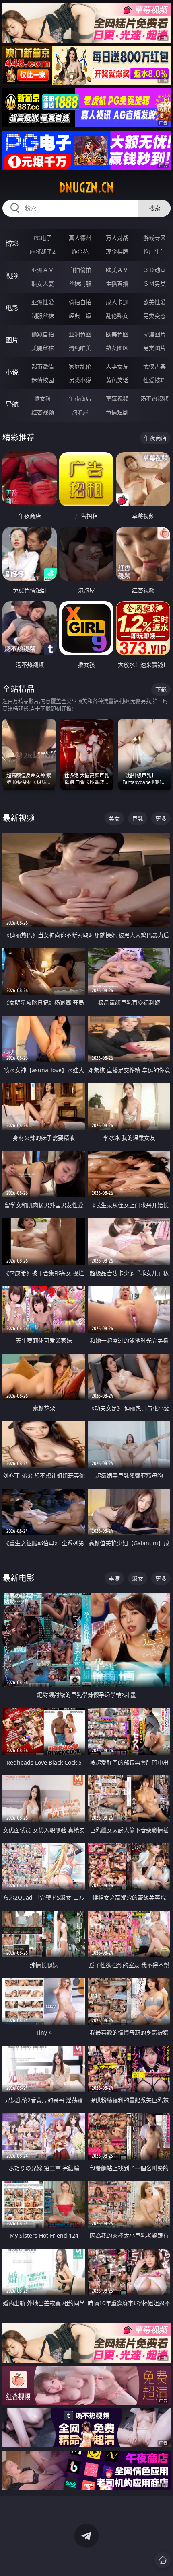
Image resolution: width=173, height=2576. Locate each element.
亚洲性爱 (43, 302)
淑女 (138, 1578)
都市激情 (43, 366)
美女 (114, 818)
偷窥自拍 (43, 334)
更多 (161, 818)
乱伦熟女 (117, 316)
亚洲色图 (80, 334)
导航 (12, 404)
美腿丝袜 (43, 348)
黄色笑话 (117, 380)
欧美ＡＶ (117, 270)
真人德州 (80, 238)
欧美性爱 (154, 302)
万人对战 (117, 238)
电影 (12, 308)
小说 (12, 372)
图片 (12, 340)
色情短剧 (117, 412)
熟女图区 (117, 348)
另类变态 (154, 316)
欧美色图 (117, 334)
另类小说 (80, 380)
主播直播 (117, 284)
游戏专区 (154, 238)
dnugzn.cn (86, 188)
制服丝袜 (43, 316)
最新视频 (19, 818)
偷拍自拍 (80, 302)
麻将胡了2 (43, 251)
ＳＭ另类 (154, 284)
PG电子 (43, 238)
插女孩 (43, 398)
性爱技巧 (154, 380)
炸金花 (80, 251)
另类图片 (154, 348)
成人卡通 (117, 302)
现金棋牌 (117, 251)
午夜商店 (80, 398)
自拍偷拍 (80, 270)
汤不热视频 (154, 398)
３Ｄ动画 (154, 270)
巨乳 (138, 818)
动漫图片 (154, 334)
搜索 (154, 208)
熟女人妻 (43, 284)
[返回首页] (163, 2560)
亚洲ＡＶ (43, 270)
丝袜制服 (80, 284)
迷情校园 (43, 380)
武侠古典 (154, 366)
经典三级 (80, 316)
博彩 (12, 244)
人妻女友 (117, 366)
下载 (161, 689)
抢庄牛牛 (154, 251)
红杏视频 (43, 412)
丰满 (114, 1578)
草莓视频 (117, 398)
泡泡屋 (80, 412)
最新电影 (19, 1578)
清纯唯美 (80, 348)
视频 (12, 276)
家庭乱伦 (80, 366)
